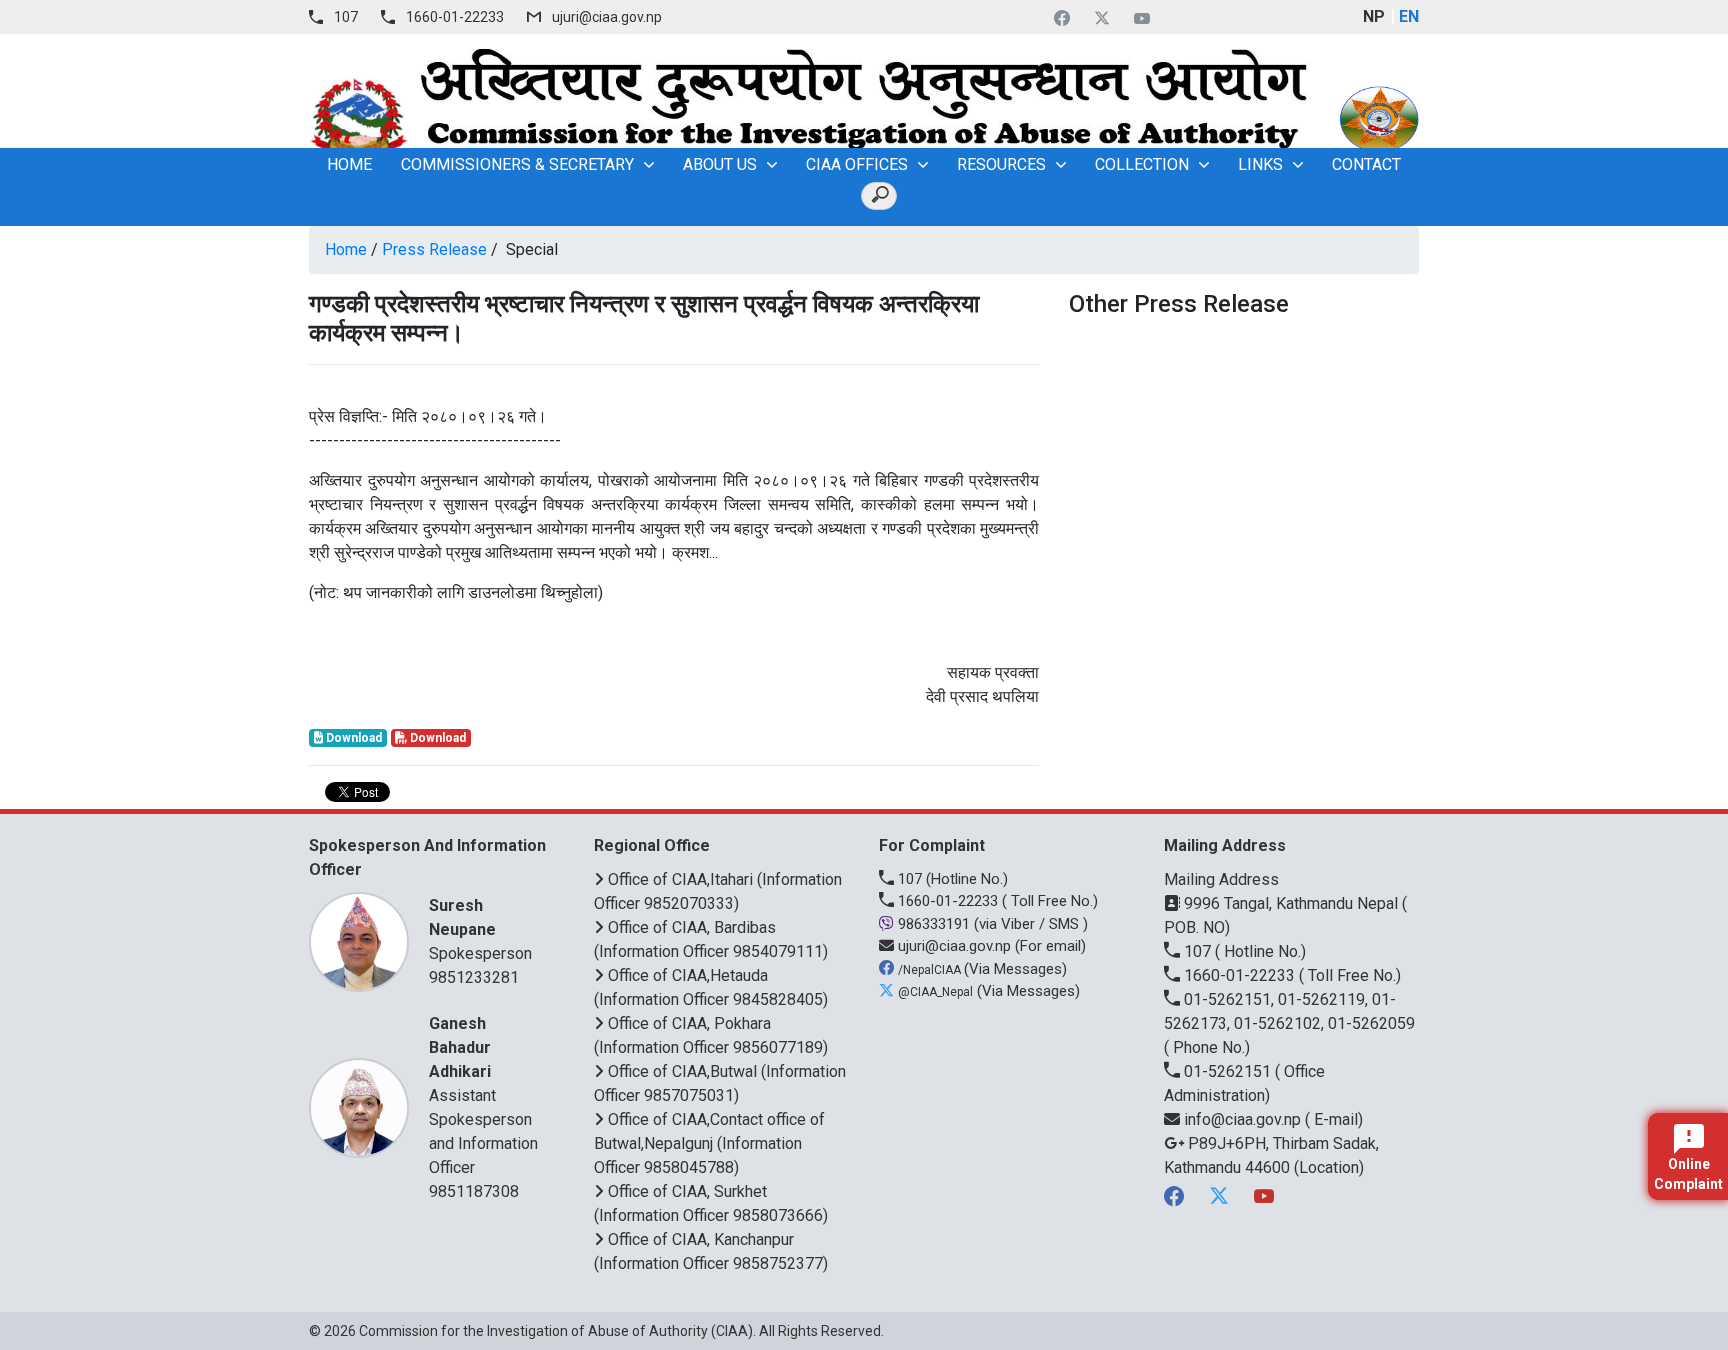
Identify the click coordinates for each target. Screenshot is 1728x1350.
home (349, 164)
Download (352, 738)
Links (1260, 164)
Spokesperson (480, 929)
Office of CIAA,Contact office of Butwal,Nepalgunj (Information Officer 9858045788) (709, 1143)
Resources (1001, 164)
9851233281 (474, 977)
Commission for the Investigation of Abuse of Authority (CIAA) (556, 1331)
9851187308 (474, 1191)
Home (346, 249)
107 (346, 17)
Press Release (434, 249)
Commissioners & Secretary (517, 164)
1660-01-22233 (455, 17)
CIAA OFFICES (857, 164)
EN (1409, 16)
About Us (720, 164)
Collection (1142, 164)
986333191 (934, 924)
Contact (1366, 164)
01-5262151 (1227, 1071)
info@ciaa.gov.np (1242, 1119)
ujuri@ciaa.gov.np (607, 17)
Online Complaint (1688, 1174)
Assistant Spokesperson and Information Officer (483, 1095)
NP (1374, 16)
